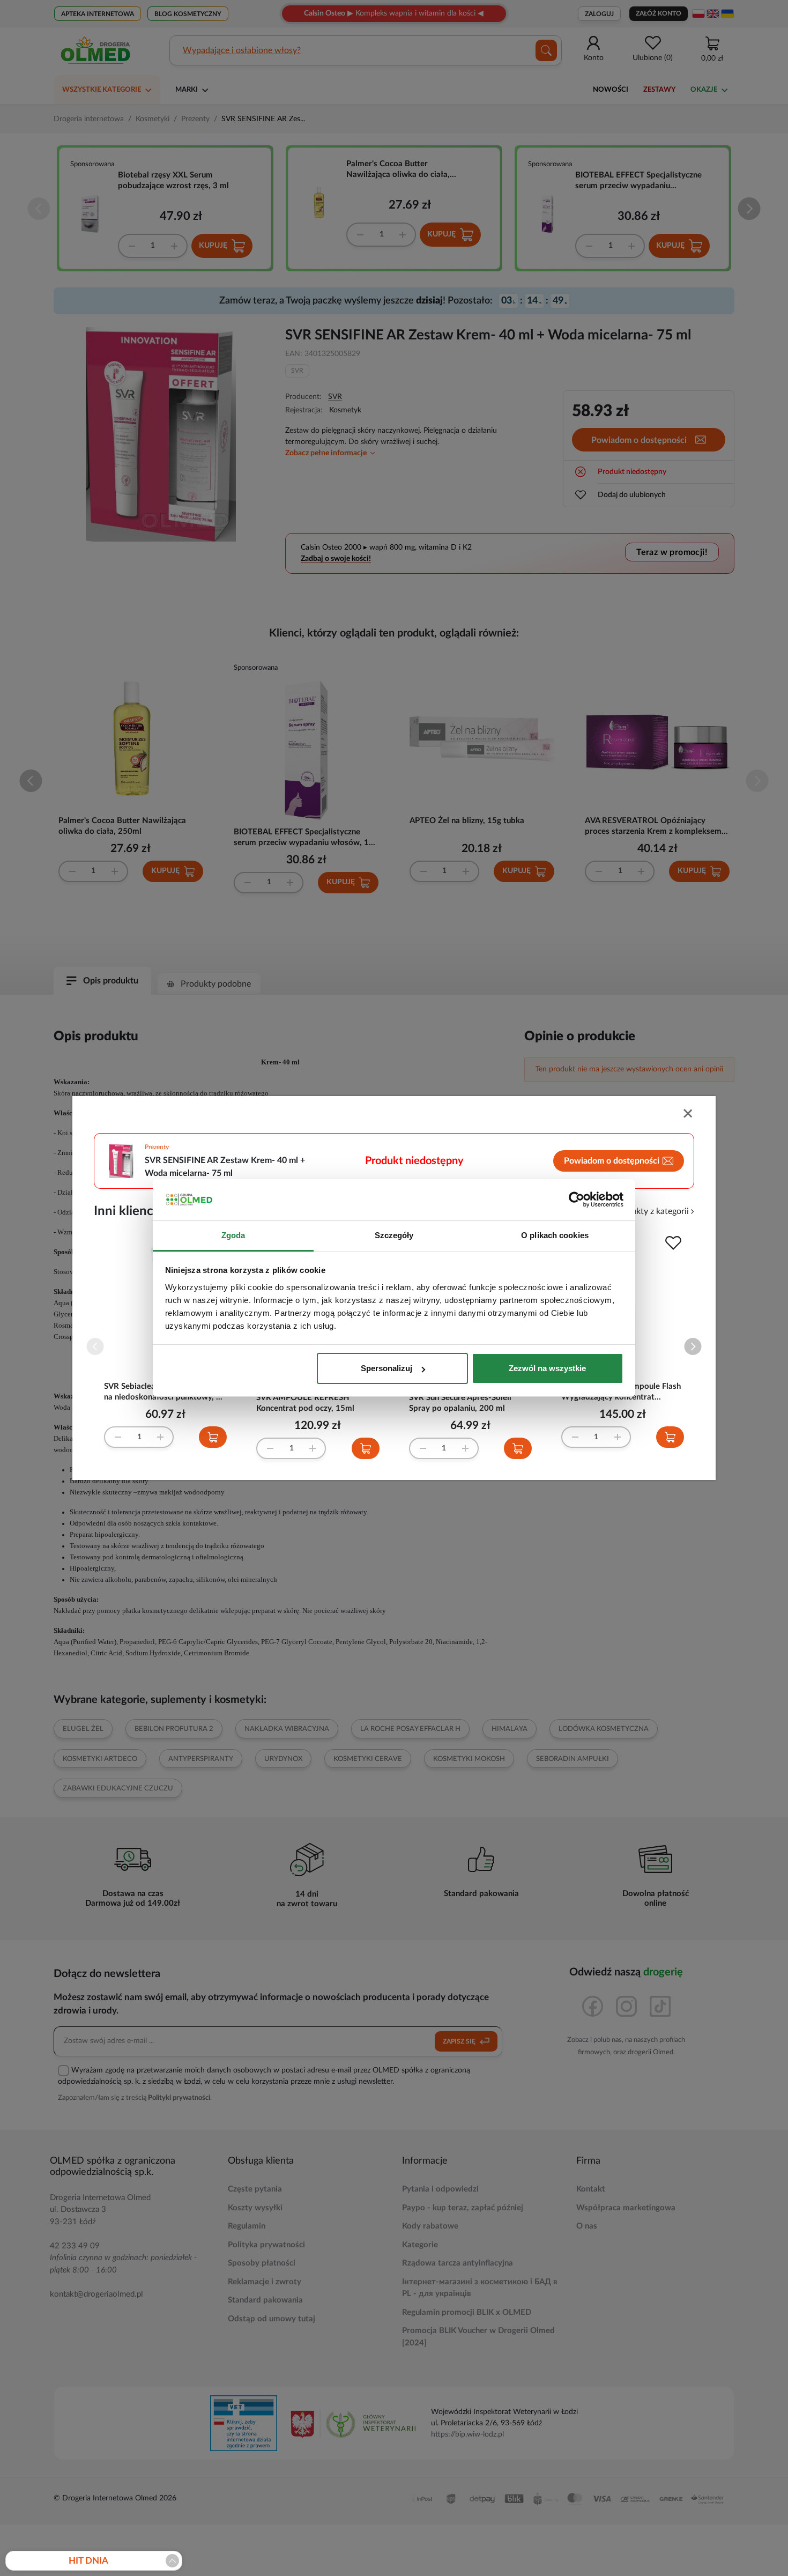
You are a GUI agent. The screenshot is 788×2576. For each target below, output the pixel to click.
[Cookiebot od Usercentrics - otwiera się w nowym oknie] (577, 1200)
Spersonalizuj (386, 1368)
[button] (693, 1347)
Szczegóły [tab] (394, 1235)
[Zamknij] (689, 1115)
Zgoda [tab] (233, 1235)
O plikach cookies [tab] (555, 1235)
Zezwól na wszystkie (547, 1368)
